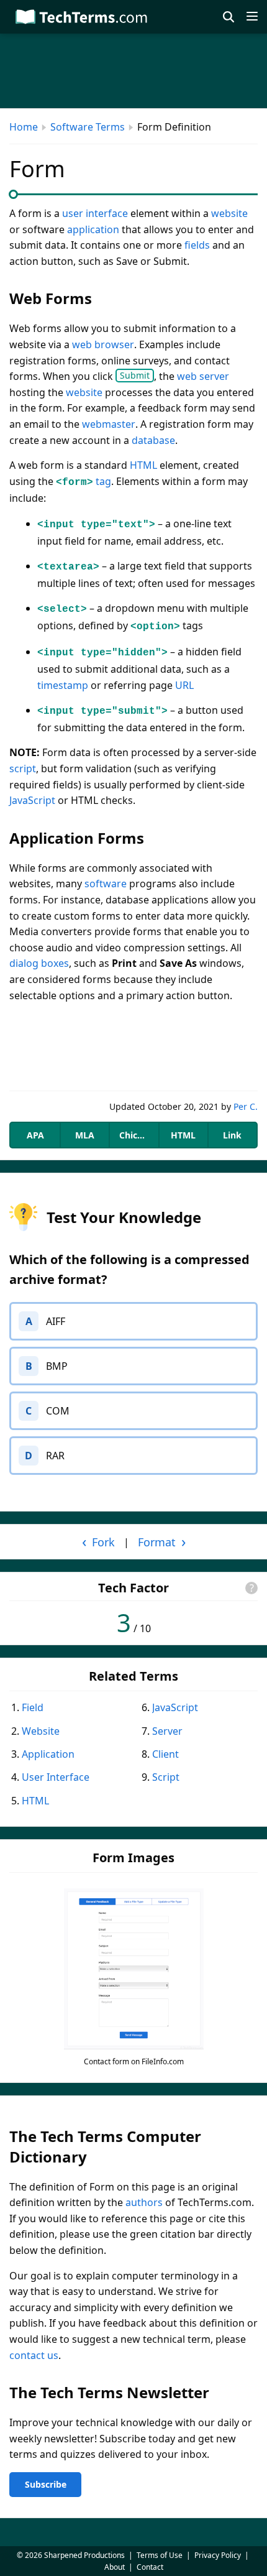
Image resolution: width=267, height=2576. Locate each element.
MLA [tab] (85, 1135)
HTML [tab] (183, 1135)
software (106, 884)
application (93, 229)
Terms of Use (160, 2555)
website (229, 213)
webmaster (109, 424)
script (23, 769)
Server (167, 1731)
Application (48, 1754)
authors (144, 2202)
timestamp (63, 685)
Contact (150, 2567)
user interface (95, 213)
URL (184, 685)
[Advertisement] (133, 1047)
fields (197, 245)
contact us (34, 2355)
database (153, 440)
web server (203, 376)
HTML (143, 465)
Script (166, 1777)
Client (165, 1754)
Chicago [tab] (136, 1135)
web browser (103, 344)
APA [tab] (35, 1135)
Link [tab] (232, 1135)
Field (33, 1707)
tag (103, 481)
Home (24, 127)
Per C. (246, 1106)
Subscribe (46, 2484)
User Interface (56, 1777)
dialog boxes (39, 963)
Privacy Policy (218, 2555)
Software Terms (88, 127)
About (115, 2567)
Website (41, 1731)
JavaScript (32, 800)
